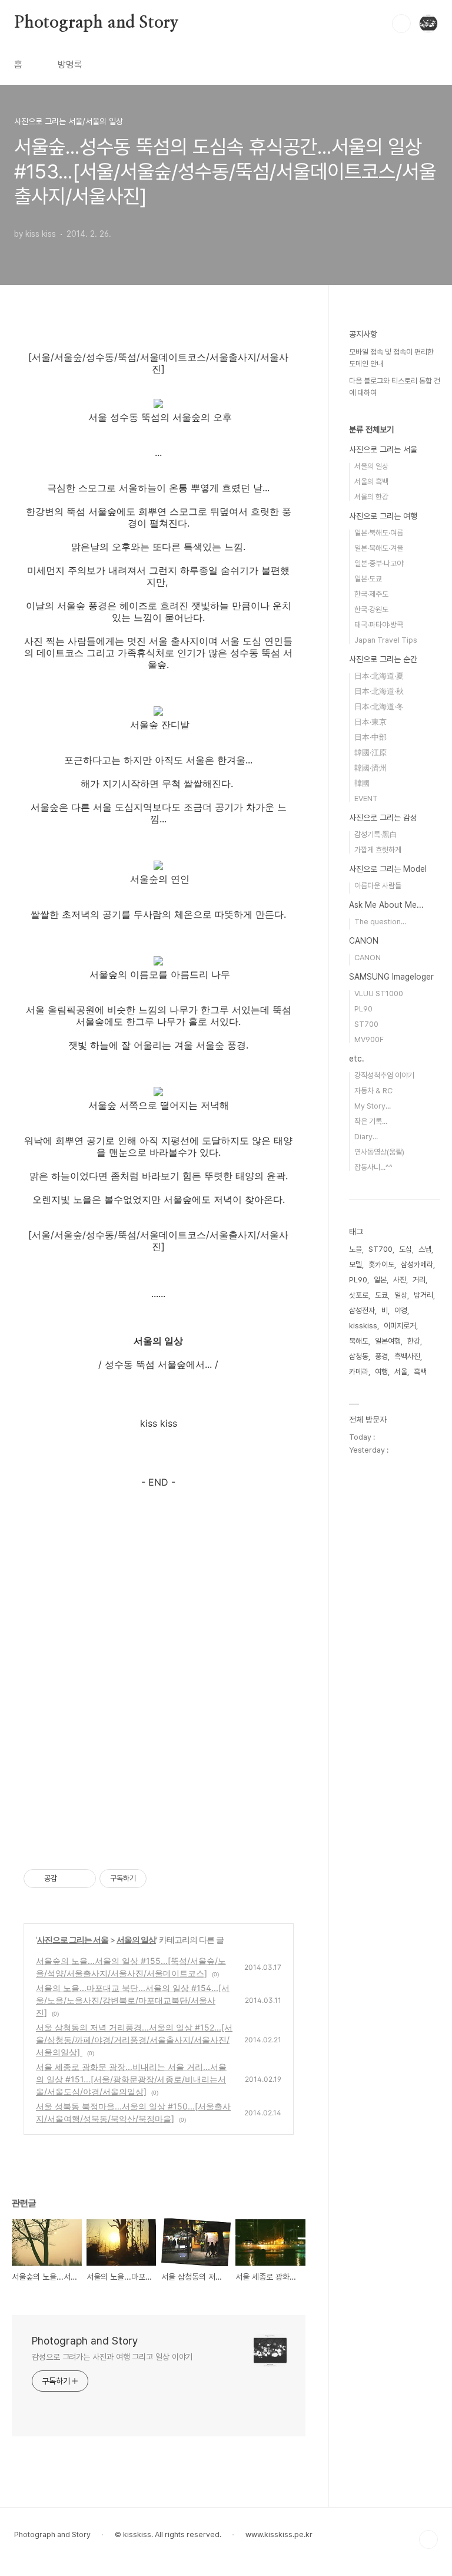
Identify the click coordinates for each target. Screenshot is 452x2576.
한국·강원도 (371, 609)
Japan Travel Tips (386, 640)
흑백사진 (407, 1356)
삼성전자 (362, 1310)
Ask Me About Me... (386, 905)
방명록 (70, 65)
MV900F (369, 1039)
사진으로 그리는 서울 (73, 1940)
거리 (419, 1280)
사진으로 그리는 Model (388, 869)
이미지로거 (400, 1326)
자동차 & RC (373, 1091)
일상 (401, 1295)
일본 (380, 1280)
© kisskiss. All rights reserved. (168, 2534)
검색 (401, 24)
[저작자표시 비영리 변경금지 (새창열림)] (162, 1879)
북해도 (359, 1341)
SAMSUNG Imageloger (391, 977)
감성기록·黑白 (376, 834)
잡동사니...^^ (373, 1167)
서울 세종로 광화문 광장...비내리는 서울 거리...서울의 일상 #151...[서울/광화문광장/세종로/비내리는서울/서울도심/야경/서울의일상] (131, 2079)
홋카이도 (381, 1264)
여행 (381, 1372)
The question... (380, 922)
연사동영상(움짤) (379, 1152)
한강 (414, 1341)
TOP (428, 2539)
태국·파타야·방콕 (379, 625)
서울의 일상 (136, 1940)
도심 (406, 1249)
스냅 (425, 1249)
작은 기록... (371, 1121)
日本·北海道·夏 (379, 676)
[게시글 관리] (83, 1879)
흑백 (420, 1372)
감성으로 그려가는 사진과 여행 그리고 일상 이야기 (112, 2357)
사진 (400, 1280)
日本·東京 (370, 722)
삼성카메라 (417, 1264)
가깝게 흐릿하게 (378, 850)
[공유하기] (68, 1879)
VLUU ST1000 (379, 993)
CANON (364, 941)
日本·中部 (370, 737)
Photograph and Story (97, 23)
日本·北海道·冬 (379, 707)
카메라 (359, 1372)
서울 (401, 1372)
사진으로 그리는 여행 (383, 516)
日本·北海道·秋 (379, 691)
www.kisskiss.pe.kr (279, 2534)
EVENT (366, 798)
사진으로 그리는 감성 (383, 818)
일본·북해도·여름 (379, 533)
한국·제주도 (371, 594)
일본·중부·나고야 (379, 563)
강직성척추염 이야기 (384, 1075)
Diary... (366, 1137)
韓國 (362, 783)
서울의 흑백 (371, 482)
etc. (357, 1059)
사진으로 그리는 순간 (383, 659)
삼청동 (359, 1356)
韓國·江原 (370, 753)
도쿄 (381, 1295)
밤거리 (423, 1295)
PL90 (363, 1009)
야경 (401, 1310)
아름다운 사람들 (378, 886)
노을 (355, 1249)
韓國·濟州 (370, 768)
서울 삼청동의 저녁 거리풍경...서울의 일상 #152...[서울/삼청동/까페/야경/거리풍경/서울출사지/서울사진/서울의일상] (134, 2040)
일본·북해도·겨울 (379, 548)
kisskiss (363, 1326)
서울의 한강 (371, 497)
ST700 (366, 1024)
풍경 (381, 1356)
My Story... (373, 1106)
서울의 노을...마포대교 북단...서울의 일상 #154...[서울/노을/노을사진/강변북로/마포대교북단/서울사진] (133, 2000)
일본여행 (388, 1341)
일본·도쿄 (368, 579)
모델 (355, 1264)
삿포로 (359, 1295)
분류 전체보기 (371, 429)
